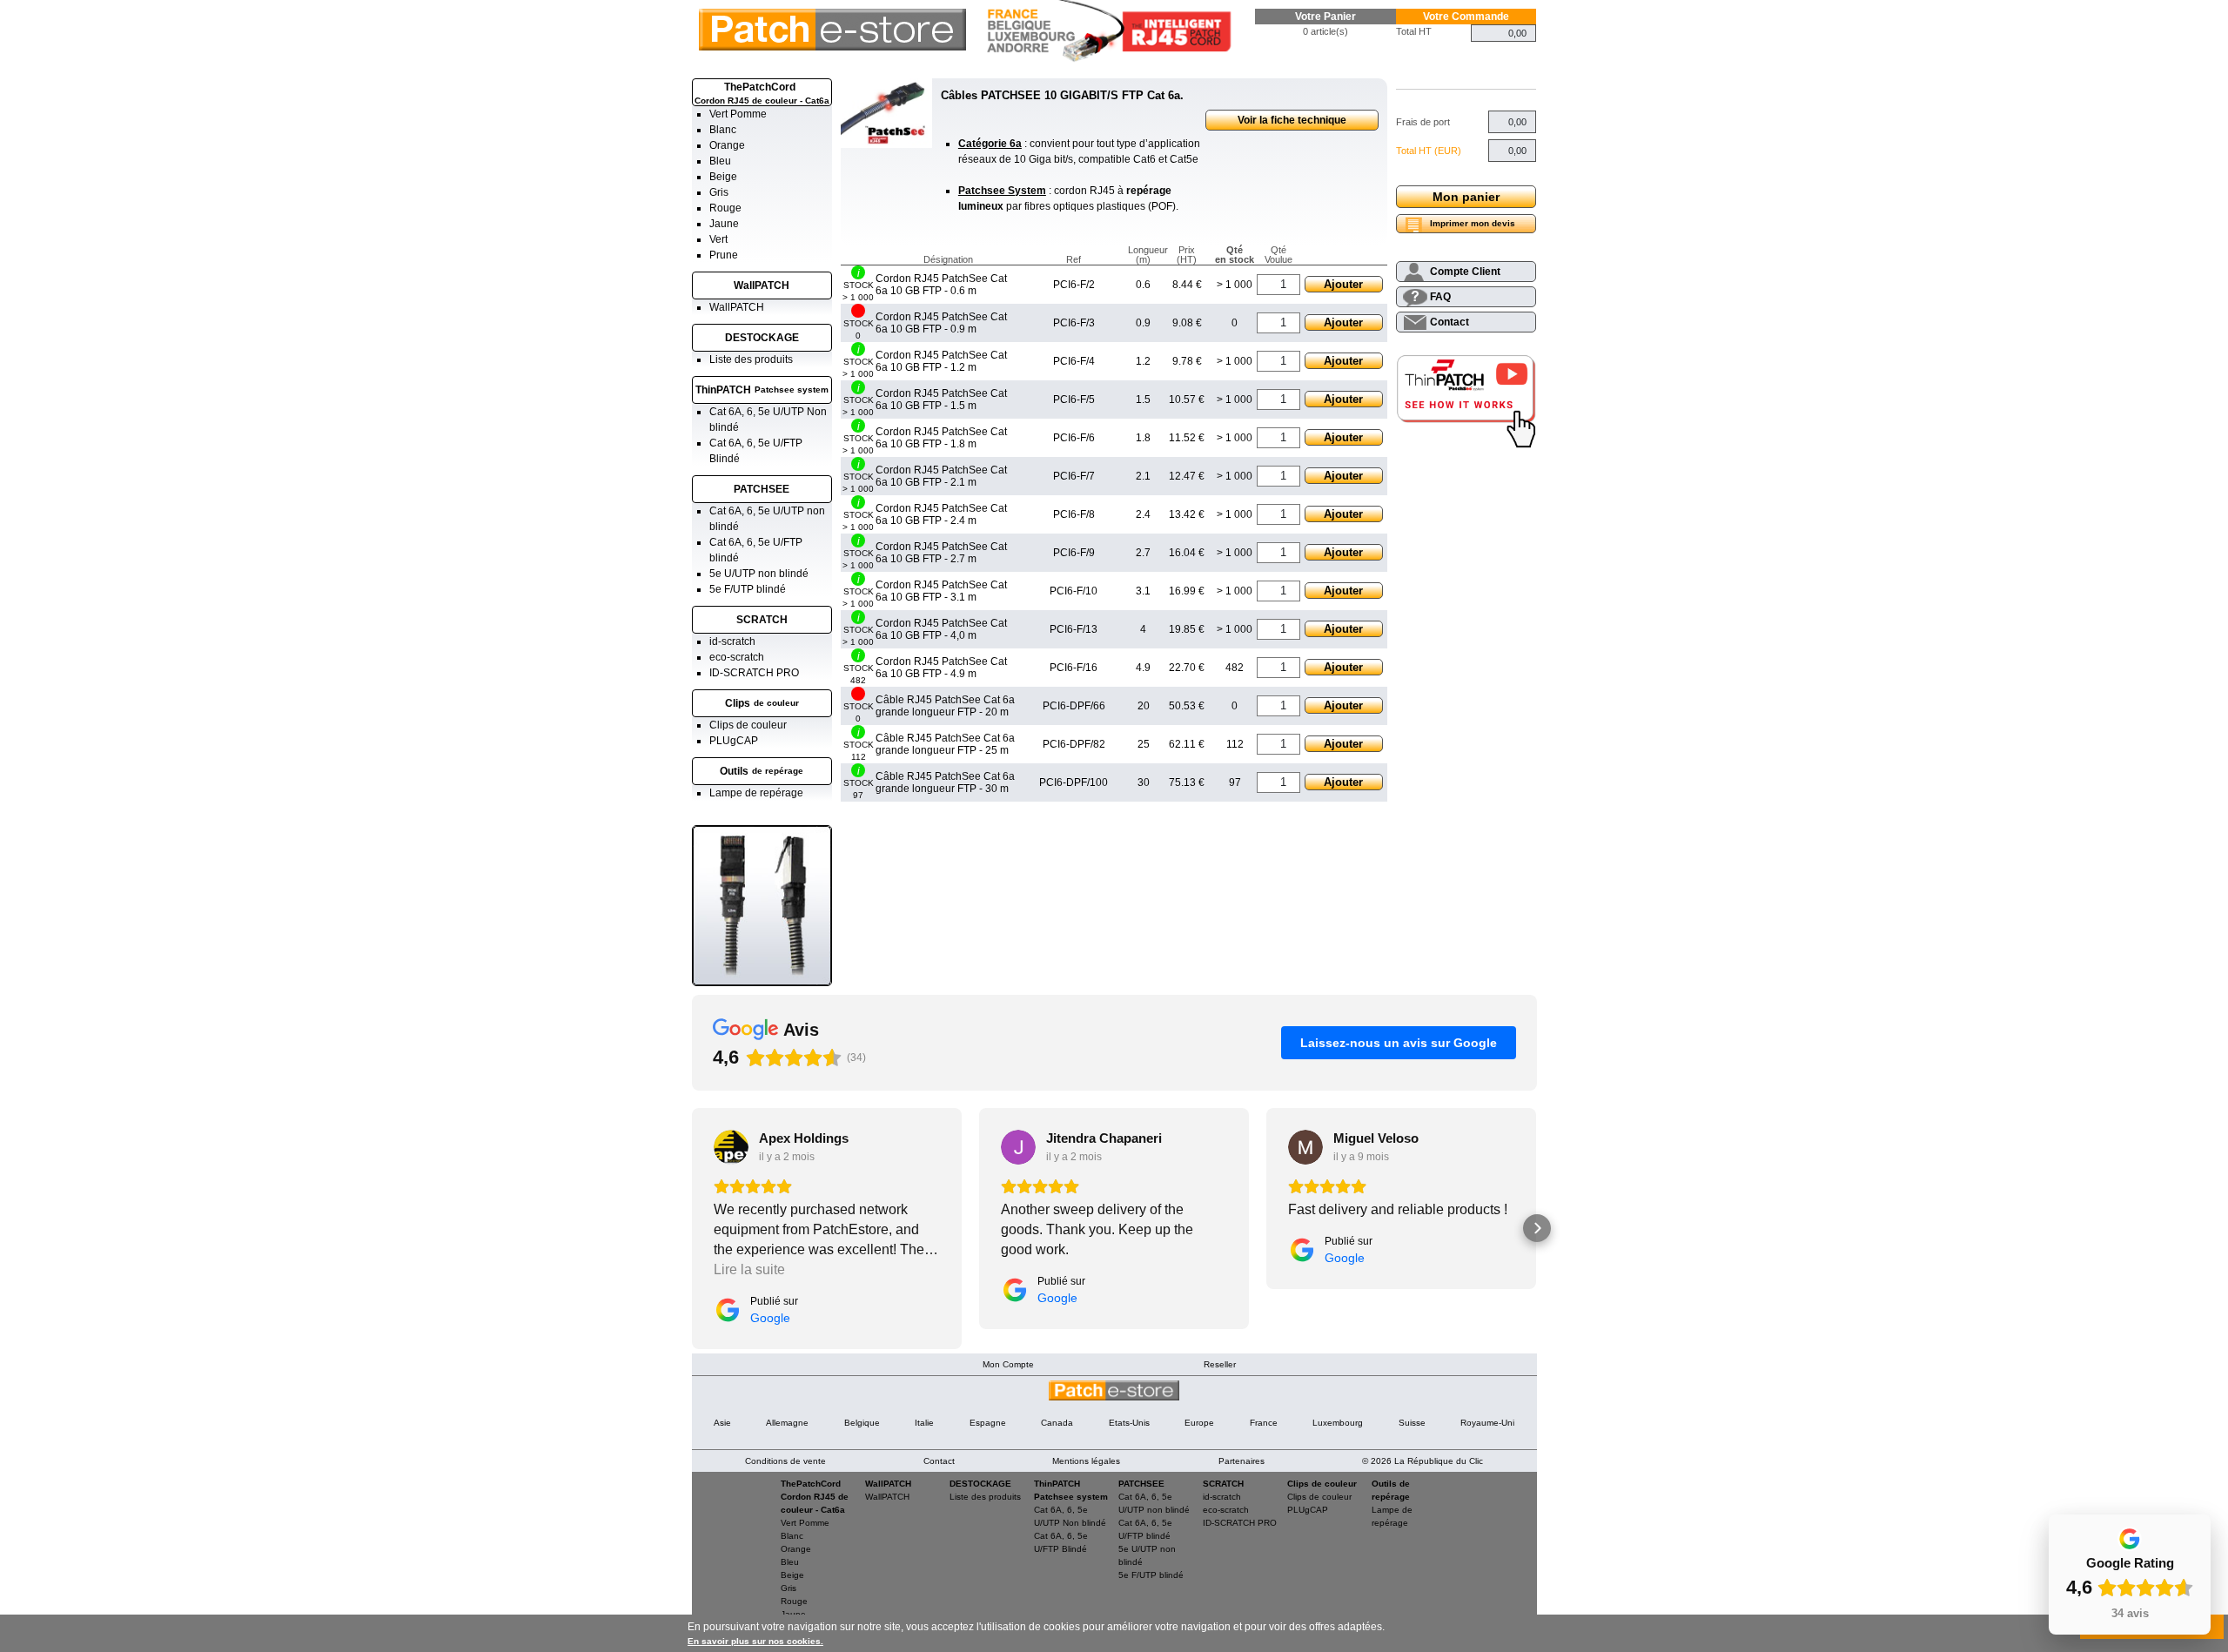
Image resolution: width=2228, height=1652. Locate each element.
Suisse (1412, 1423)
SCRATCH (762, 620)
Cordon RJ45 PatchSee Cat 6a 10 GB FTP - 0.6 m (941, 285)
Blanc (723, 130)
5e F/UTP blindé (748, 589)
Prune (724, 255)
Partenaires (1242, 1461)
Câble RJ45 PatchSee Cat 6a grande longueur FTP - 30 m (945, 782)
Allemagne (787, 1423)
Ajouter (1343, 284)
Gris (719, 192)
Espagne (988, 1423)
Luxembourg (1338, 1423)
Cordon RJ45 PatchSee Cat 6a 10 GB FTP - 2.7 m (941, 553)
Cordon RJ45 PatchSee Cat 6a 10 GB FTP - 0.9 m (941, 323)
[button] (692, 1228)
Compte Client (1465, 272)
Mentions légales (1086, 1461)
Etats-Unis (1129, 1423)
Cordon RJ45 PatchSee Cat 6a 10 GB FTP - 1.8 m (941, 438)
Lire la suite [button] (749, 1269)
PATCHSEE (762, 489)
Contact (1450, 322)
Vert (718, 239)
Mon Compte (1008, 1364)
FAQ (1440, 297)
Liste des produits (751, 359)
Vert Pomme (738, 114)
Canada (1057, 1423)
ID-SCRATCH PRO (754, 673)
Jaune (724, 224)
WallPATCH (762, 285)
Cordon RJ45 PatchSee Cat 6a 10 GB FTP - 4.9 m (941, 668)
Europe (1199, 1423)
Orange (727, 145)
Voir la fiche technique (1292, 120)
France (1264, 1423)
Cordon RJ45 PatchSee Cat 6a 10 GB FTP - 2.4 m (941, 514)
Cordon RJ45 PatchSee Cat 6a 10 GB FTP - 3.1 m (941, 591)
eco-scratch (737, 657)
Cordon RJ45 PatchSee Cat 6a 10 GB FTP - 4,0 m (941, 629)
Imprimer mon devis (1473, 223)
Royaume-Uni (1487, 1423)
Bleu (720, 161)
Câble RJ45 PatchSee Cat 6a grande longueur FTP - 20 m (945, 706)
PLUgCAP (734, 741)
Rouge (725, 208)
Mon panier (1466, 197)
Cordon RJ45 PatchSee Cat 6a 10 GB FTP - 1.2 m (941, 361)
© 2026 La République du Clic (1423, 1461)
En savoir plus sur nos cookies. (755, 1641)
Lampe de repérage (756, 793)
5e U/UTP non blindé (759, 574)
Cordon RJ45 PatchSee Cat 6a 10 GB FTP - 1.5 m (941, 400)
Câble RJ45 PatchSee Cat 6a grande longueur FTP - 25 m (945, 744)
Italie (924, 1423)
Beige (723, 177)
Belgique (862, 1423)
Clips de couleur (748, 725)
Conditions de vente (785, 1461)
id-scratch (732, 641)
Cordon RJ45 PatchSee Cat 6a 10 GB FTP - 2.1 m (941, 476)
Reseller (1220, 1364)
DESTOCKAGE (762, 338)
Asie (722, 1423)
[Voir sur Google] (731, 1147)
